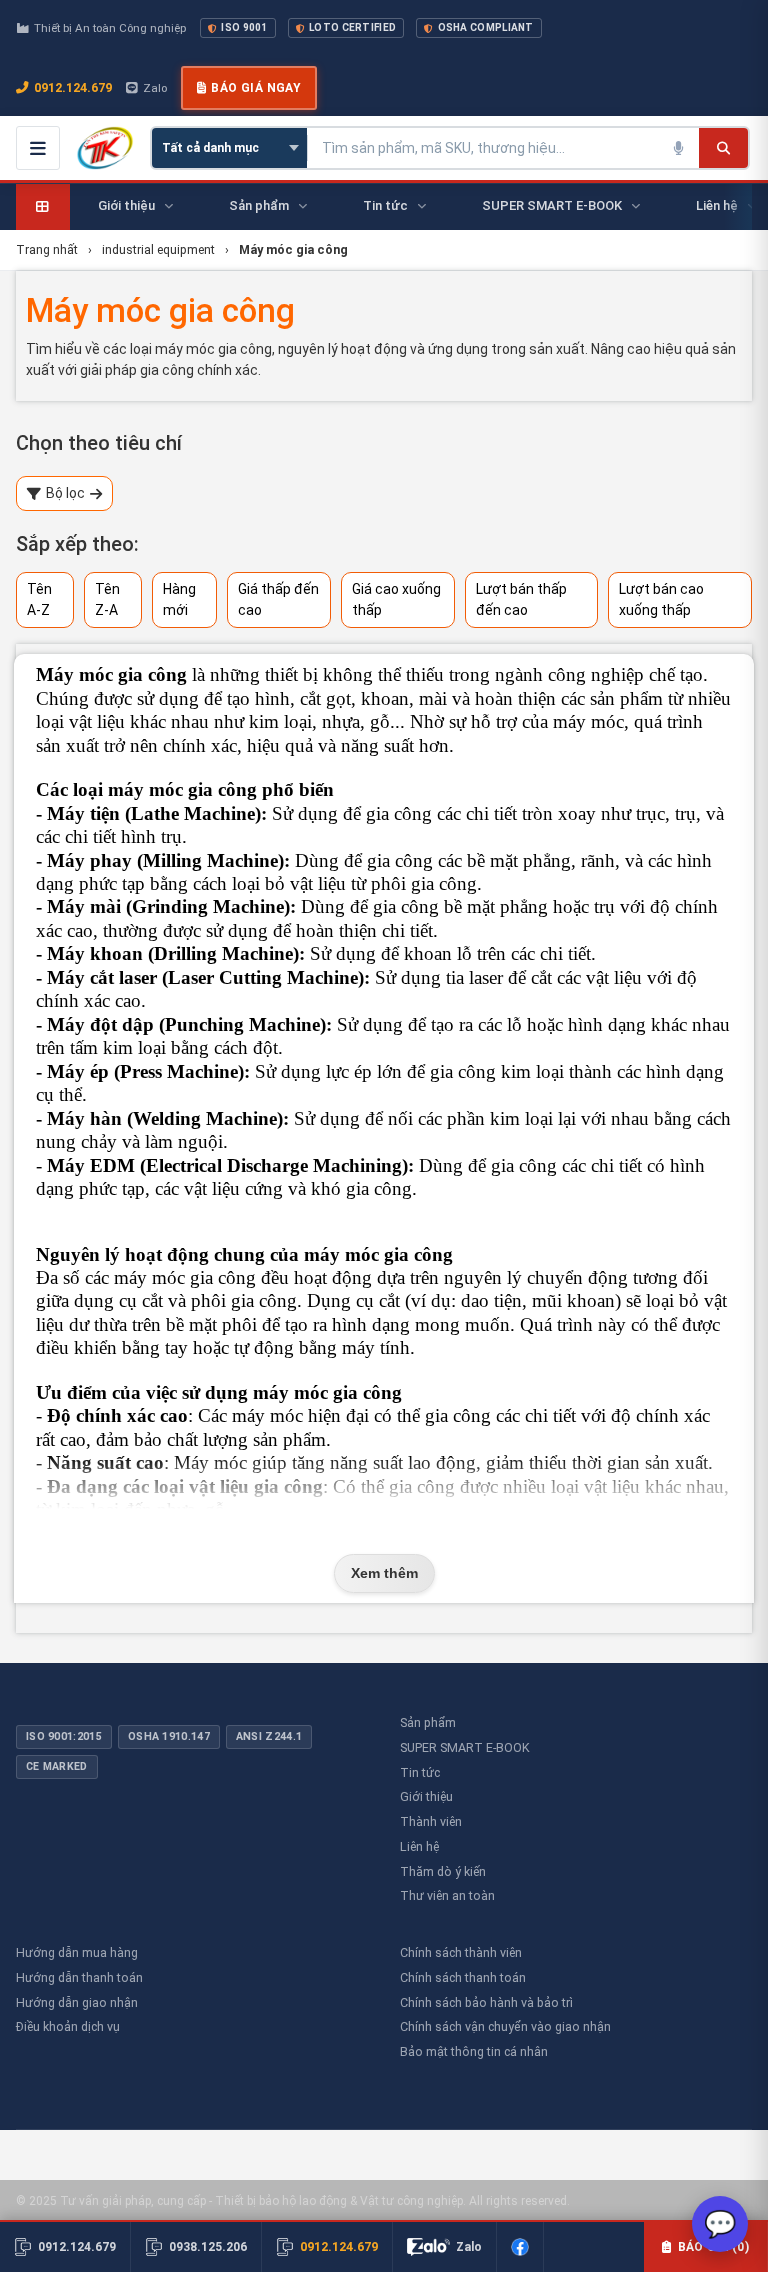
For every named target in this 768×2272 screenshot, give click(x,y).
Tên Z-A (107, 599)
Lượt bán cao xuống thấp (661, 599)
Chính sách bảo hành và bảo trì (486, 2002)
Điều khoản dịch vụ (68, 2026)
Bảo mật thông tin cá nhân (474, 2051)
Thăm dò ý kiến (443, 1871)
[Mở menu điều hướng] (38, 148)
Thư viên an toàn (447, 1895)
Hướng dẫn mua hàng (77, 1952)
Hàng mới (179, 599)
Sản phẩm (428, 1722)
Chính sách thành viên (461, 1952)
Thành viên (431, 1821)
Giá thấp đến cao (278, 599)
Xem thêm (384, 1573)
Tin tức (420, 1772)
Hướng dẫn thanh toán (79, 1977)
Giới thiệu (426, 1796)
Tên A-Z (39, 599)
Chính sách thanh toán (463, 1977)
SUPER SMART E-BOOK (465, 1747)
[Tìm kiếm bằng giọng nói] (679, 148)
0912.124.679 (73, 87)
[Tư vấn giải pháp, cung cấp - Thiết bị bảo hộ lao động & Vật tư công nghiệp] (105, 148)
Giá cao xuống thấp (396, 599)
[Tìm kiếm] (723, 148)
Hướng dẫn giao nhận (77, 2002)
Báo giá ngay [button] (256, 88)
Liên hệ (419, 1846)
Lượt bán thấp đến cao (521, 599)
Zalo (155, 88)
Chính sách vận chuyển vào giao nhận (505, 2026)
